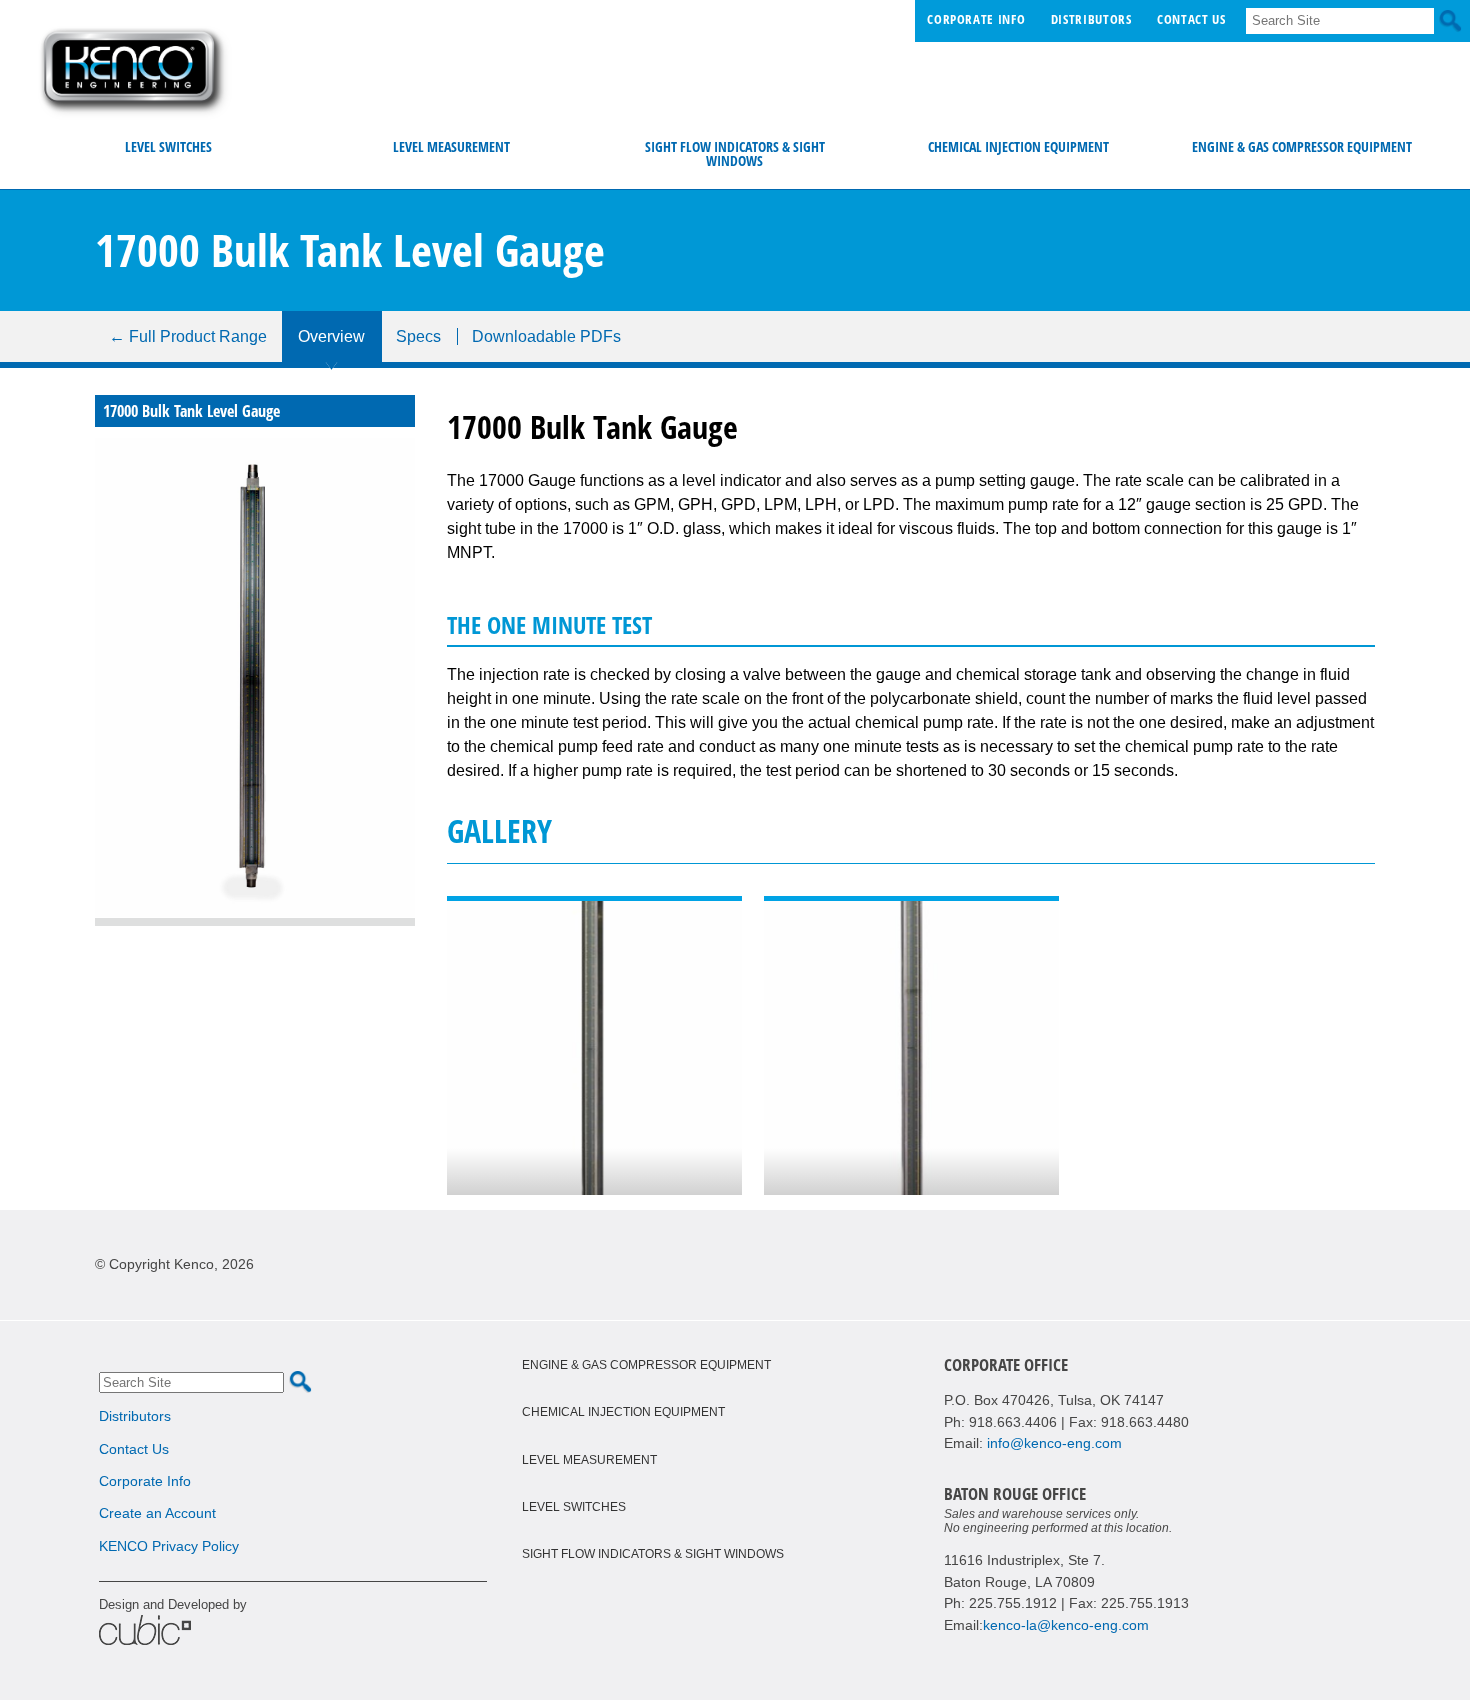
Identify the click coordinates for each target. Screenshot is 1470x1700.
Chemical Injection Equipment (1018, 146)
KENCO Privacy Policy (169, 1546)
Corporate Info (976, 19)
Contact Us (1191, 19)
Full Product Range (188, 336)
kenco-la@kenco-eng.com (1066, 1625)
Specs (418, 336)
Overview (331, 336)
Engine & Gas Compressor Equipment (1302, 146)
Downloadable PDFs (546, 336)
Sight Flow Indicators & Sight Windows (735, 153)
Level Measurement (451, 146)
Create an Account (157, 1513)
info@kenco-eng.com (1054, 1443)
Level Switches (168, 146)
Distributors (1091, 19)
